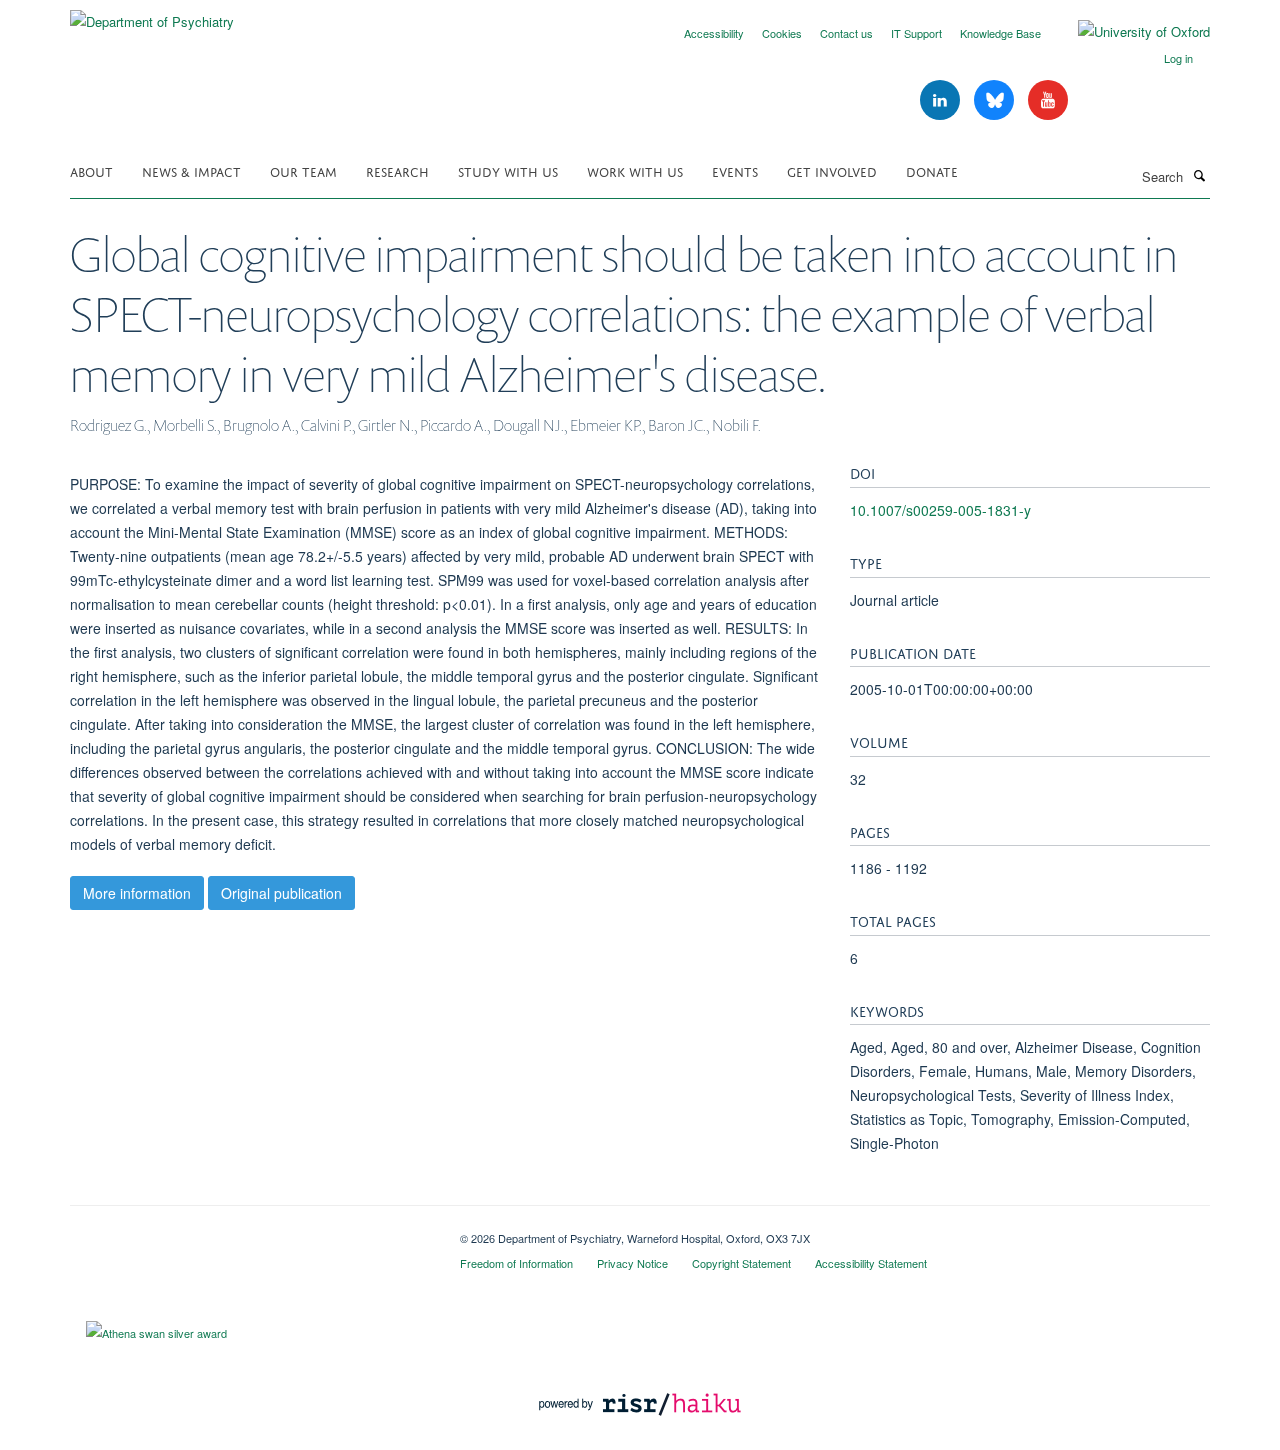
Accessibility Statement (871, 1263)
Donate (932, 170)
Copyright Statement (741, 1263)
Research (397, 170)
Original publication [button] (281, 893)
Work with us (635, 170)
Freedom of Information (516, 1263)
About (91, 170)
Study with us (508, 170)
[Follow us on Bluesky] (996, 100)
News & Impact (191, 170)
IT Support (916, 33)
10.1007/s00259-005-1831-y (940, 510)
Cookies (782, 33)
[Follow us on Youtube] (1048, 100)
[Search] (1199, 175)
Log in (1178, 58)
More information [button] (137, 893)
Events (735, 170)
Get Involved (832, 170)
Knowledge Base (1000, 33)
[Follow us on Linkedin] (942, 100)
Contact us (846, 33)
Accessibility (714, 33)
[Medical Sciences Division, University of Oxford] (250, 1231)
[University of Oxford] (1129, 32)
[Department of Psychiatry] (152, 14)
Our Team (303, 170)
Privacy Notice (632, 1263)
